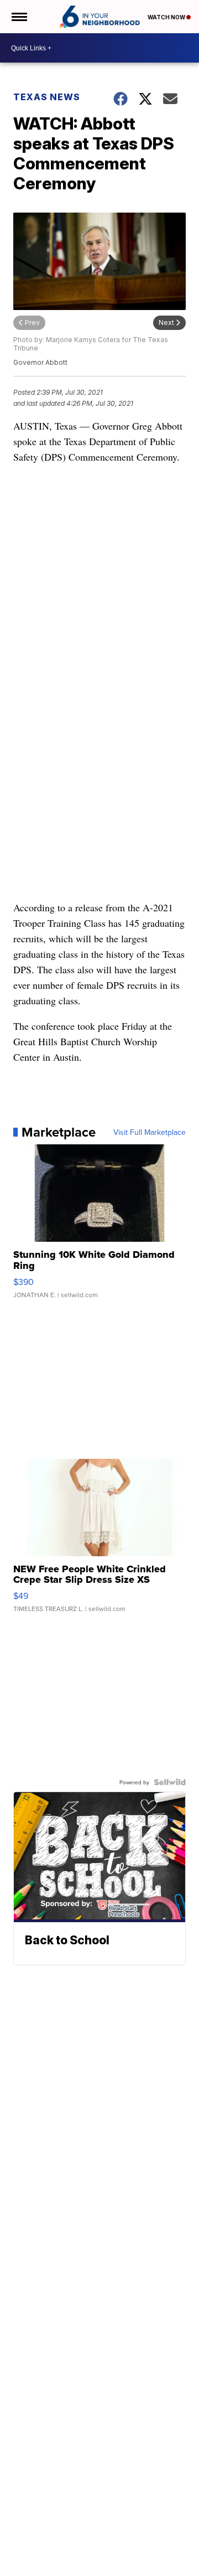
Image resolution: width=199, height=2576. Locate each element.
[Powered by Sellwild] (170, 1782)
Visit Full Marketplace (150, 1132)
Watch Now (167, 17)
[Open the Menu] (19, 17)
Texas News (47, 97)
